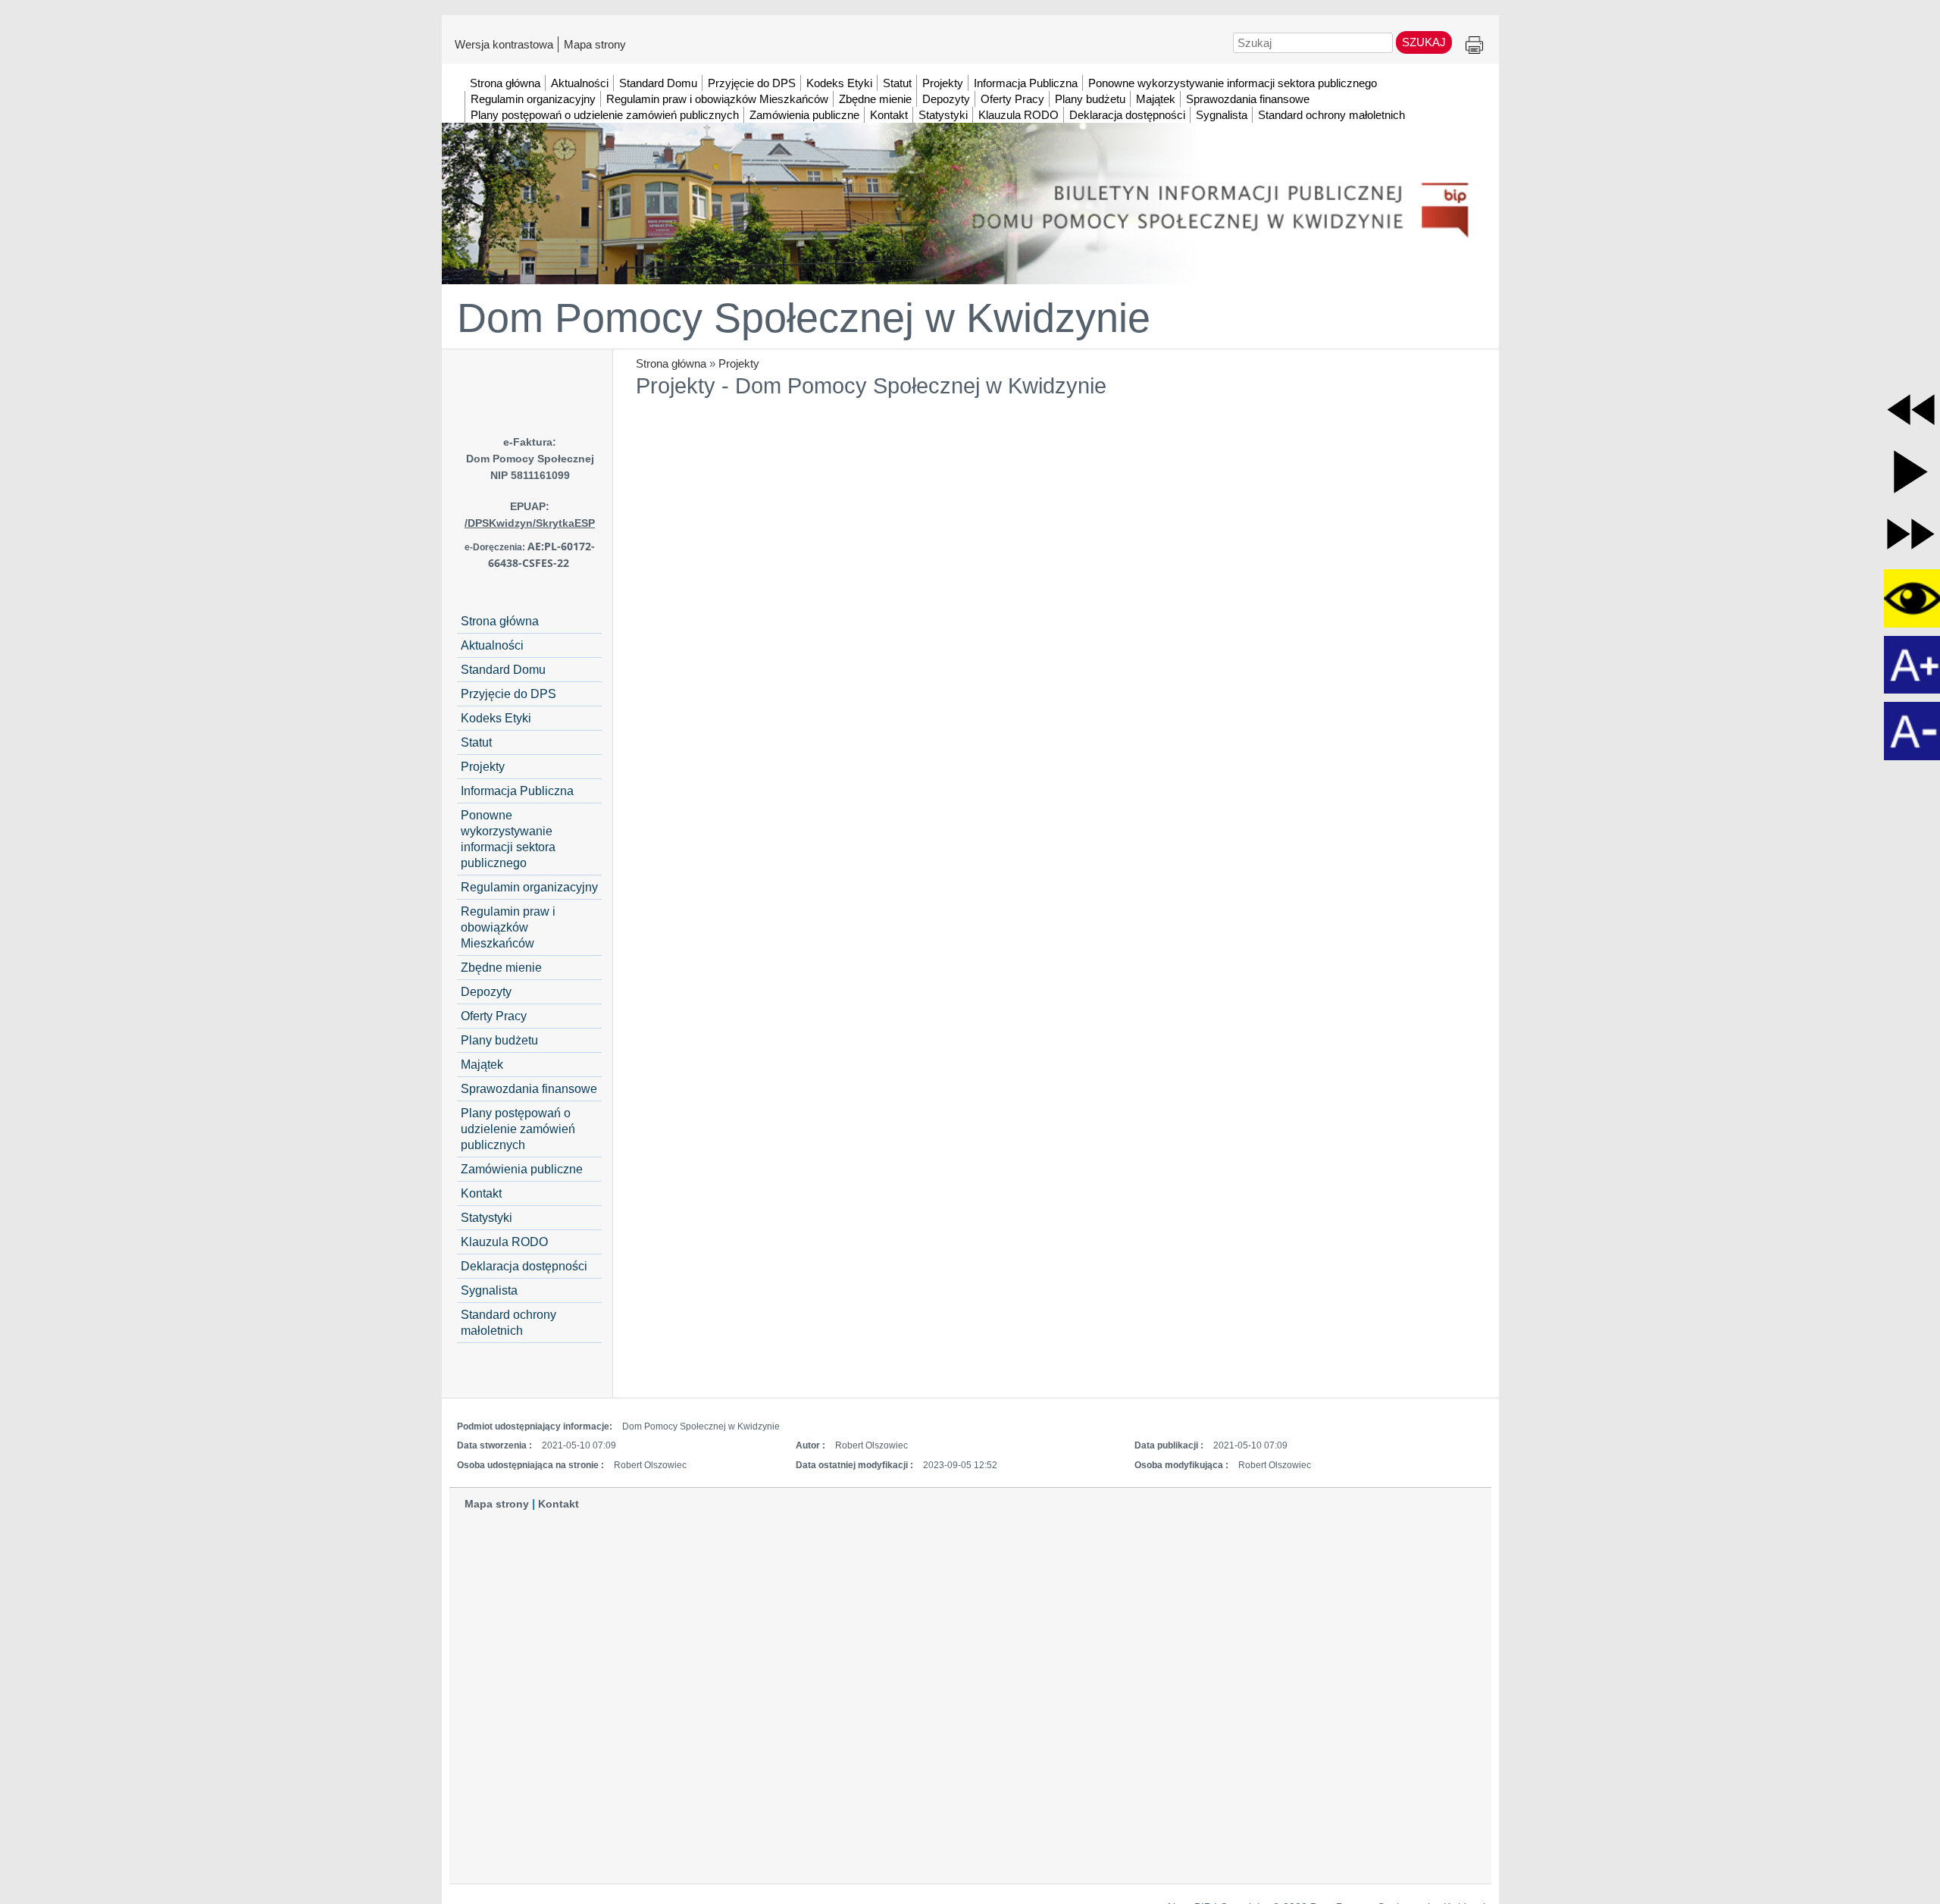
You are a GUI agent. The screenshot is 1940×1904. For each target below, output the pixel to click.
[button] (1911, 410)
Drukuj (1474, 46)
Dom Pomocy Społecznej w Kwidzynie (804, 318)
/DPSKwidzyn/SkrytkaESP (530, 523)
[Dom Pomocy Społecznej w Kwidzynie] (970, 181)
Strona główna (671, 363)
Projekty (739, 363)
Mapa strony (595, 44)
